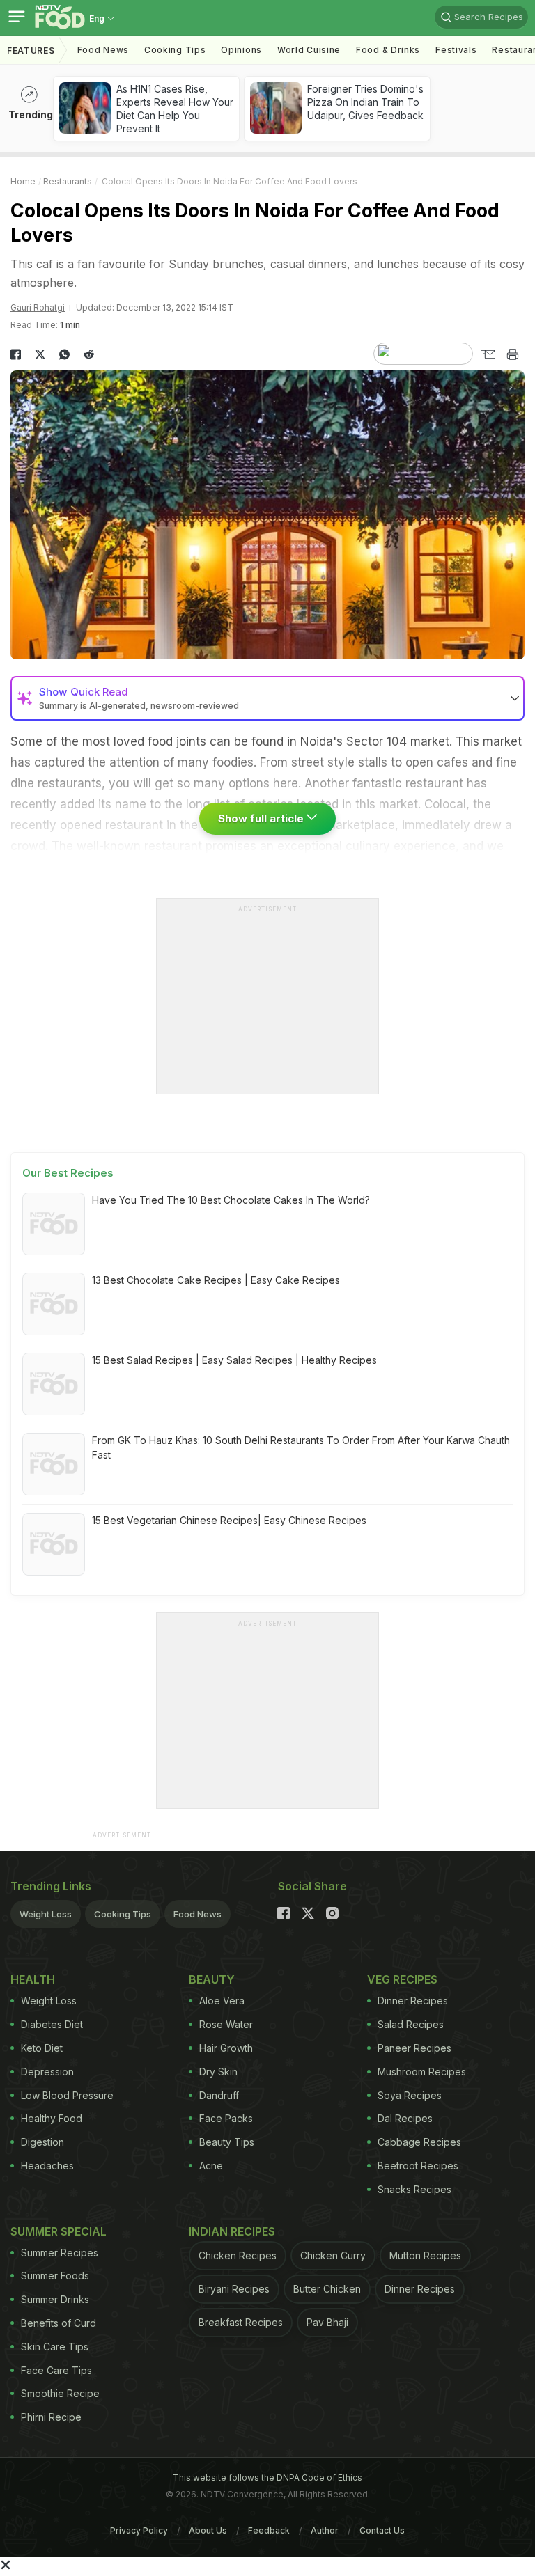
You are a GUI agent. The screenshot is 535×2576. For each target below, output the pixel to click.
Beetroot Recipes (418, 2166)
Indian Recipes (232, 2231)
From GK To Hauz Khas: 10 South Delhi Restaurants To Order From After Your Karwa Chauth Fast (301, 1447)
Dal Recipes (405, 2118)
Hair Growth (226, 2048)
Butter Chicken (327, 2289)
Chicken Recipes (238, 2255)
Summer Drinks (55, 2299)
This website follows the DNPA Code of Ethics (267, 2477)
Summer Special (59, 2231)
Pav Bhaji (327, 2322)
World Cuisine (309, 50)
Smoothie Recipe (60, 2393)
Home (23, 181)
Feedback (269, 2530)
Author (325, 2530)
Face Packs (226, 2118)
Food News (103, 50)
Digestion (42, 2142)
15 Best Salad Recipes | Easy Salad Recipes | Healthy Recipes (234, 1360)
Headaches (47, 2166)
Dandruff (219, 2095)
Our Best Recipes (68, 1173)
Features (31, 50)
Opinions (241, 50)
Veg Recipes (402, 1979)
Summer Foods (55, 2276)
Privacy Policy (139, 2530)
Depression (47, 2072)
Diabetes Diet (52, 2024)
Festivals (456, 50)
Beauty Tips (227, 2142)
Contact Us (382, 2530)
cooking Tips (175, 50)
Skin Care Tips (55, 2347)
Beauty (212, 1979)
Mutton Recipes (425, 2255)
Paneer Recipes (414, 2048)
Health (33, 1979)
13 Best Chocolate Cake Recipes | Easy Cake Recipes (216, 1280)
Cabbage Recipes (419, 2142)
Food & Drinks (388, 50)
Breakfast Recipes (241, 2322)
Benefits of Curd (59, 2323)
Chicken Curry (333, 2255)
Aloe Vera (222, 2001)
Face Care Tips (56, 2370)
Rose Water (226, 2024)
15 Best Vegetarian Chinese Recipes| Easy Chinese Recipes (229, 1520)
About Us (208, 2530)
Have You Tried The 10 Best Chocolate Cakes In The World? (231, 1200)
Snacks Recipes (414, 2189)
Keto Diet (42, 2048)
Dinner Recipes (413, 2001)
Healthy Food (52, 2118)
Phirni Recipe (51, 2417)
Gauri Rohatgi (38, 307)
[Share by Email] (488, 354)
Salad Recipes (411, 2024)
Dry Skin (218, 2072)
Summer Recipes (60, 2253)
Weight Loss (46, 1914)
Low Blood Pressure (67, 2095)
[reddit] (89, 354)
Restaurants (68, 181)
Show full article (262, 818)
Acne (211, 2166)
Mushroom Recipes (422, 2072)
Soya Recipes (410, 2095)
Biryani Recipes (234, 2289)
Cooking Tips (123, 1914)
